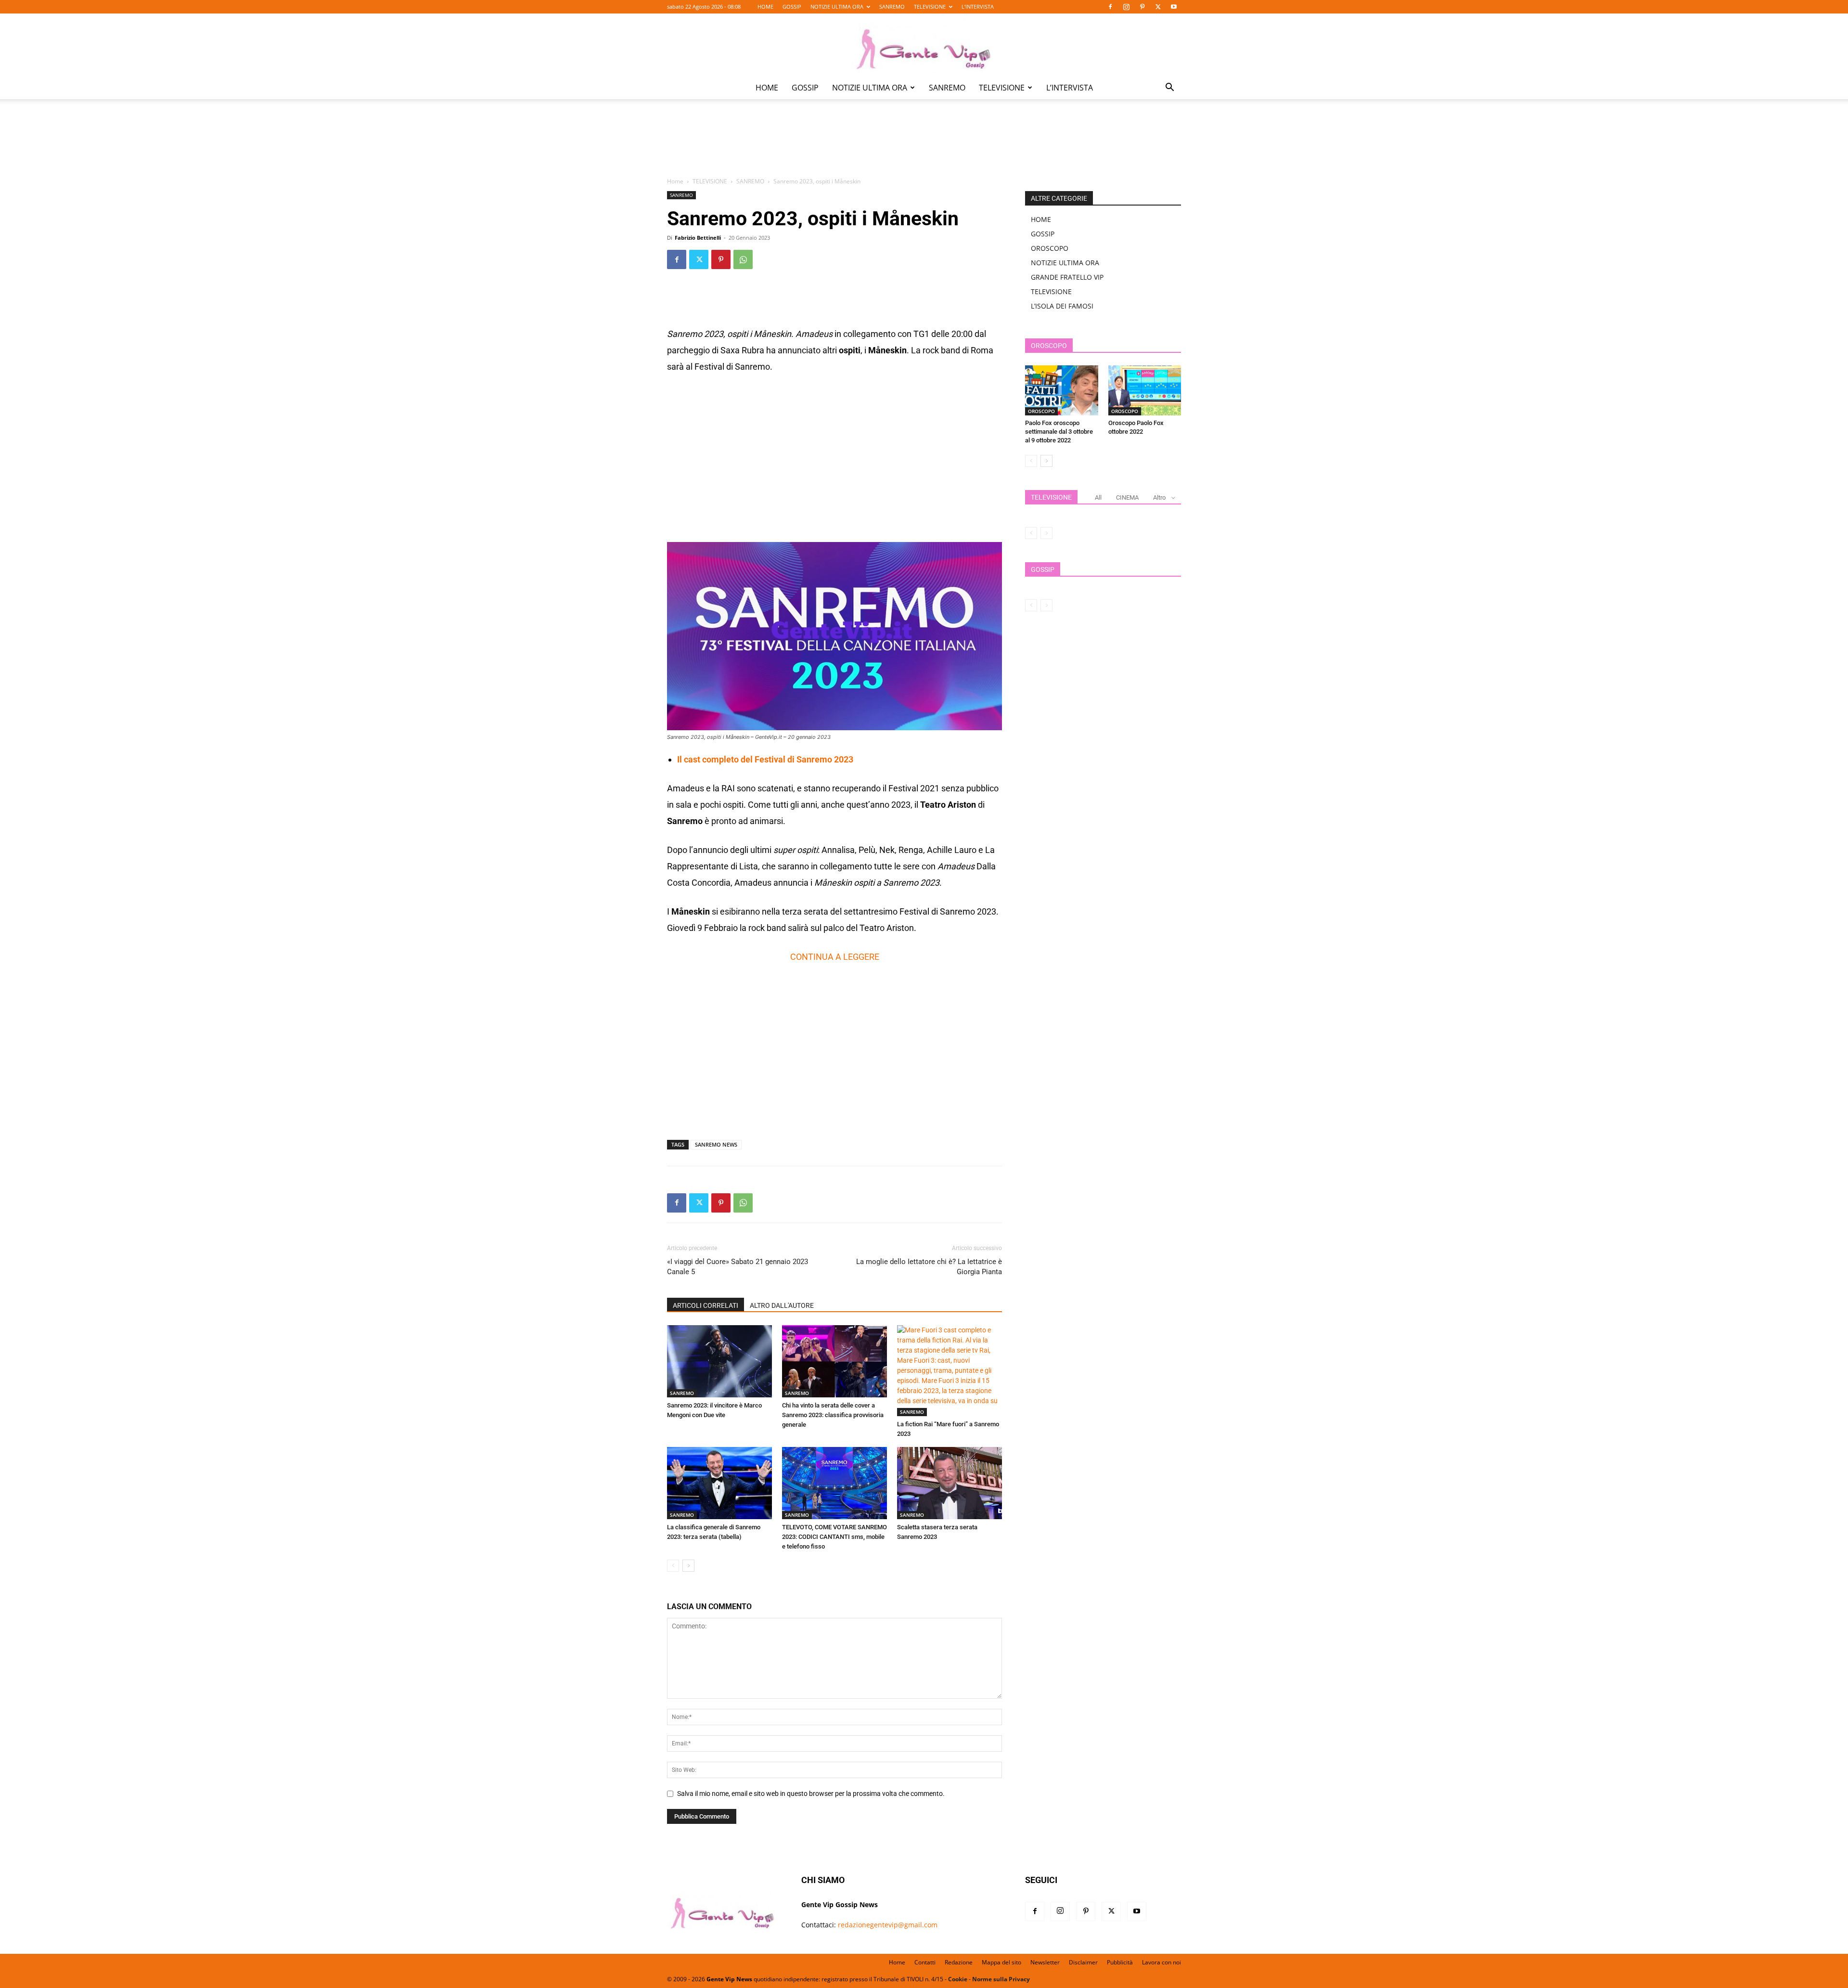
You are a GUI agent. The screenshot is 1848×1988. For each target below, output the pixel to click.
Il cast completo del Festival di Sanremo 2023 (765, 759)
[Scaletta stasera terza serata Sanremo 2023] (950, 1483)
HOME (765, 6)
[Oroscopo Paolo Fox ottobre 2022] (1145, 390)
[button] (1169, 88)
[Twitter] (1158, 7)
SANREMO (892, 6)
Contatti (925, 1962)
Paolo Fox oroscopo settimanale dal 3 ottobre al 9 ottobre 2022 (1059, 432)
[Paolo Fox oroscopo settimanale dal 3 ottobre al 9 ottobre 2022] (1062, 390)
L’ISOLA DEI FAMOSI (1062, 306)
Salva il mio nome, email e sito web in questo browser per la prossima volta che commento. (811, 1794)
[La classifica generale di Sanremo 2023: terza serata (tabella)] (719, 1483)
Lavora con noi (1161, 1962)
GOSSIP (792, 6)
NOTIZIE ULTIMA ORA (837, 6)
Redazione (959, 1962)
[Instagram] (1126, 7)
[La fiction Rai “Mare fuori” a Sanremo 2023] (950, 1371)
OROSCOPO (1050, 248)
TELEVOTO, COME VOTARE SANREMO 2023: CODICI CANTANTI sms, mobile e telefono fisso (834, 1537)
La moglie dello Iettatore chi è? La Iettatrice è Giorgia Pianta (929, 1267)
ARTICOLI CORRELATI (706, 1305)
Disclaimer (1083, 1962)
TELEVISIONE (930, 6)
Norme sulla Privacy (1001, 1979)
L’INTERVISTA (978, 6)
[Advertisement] (924, 145)
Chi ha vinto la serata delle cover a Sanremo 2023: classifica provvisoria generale (833, 1415)
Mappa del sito (1001, 1962)
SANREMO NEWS (716, 1144)
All (1098, 497)
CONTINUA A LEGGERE (835, 957)
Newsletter (1045, 1962)
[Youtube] (1174, 7)
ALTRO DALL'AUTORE (782, 1305)
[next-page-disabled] (1046, 533)
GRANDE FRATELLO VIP (1067, 277)
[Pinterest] (1142, 7)
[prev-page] (673, 1566)
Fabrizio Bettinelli (698, 238)
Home (675, 181)
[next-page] (688, 1566)
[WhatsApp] (743, 259)
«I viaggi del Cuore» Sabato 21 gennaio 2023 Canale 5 (738, 1267)
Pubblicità (1120, 1962)
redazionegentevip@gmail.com (888, 1925)
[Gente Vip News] (924, 45)
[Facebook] (1110, 7)
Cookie (958, 1979)
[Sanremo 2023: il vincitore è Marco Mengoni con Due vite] (719, 1361)
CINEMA (1127, 497)
